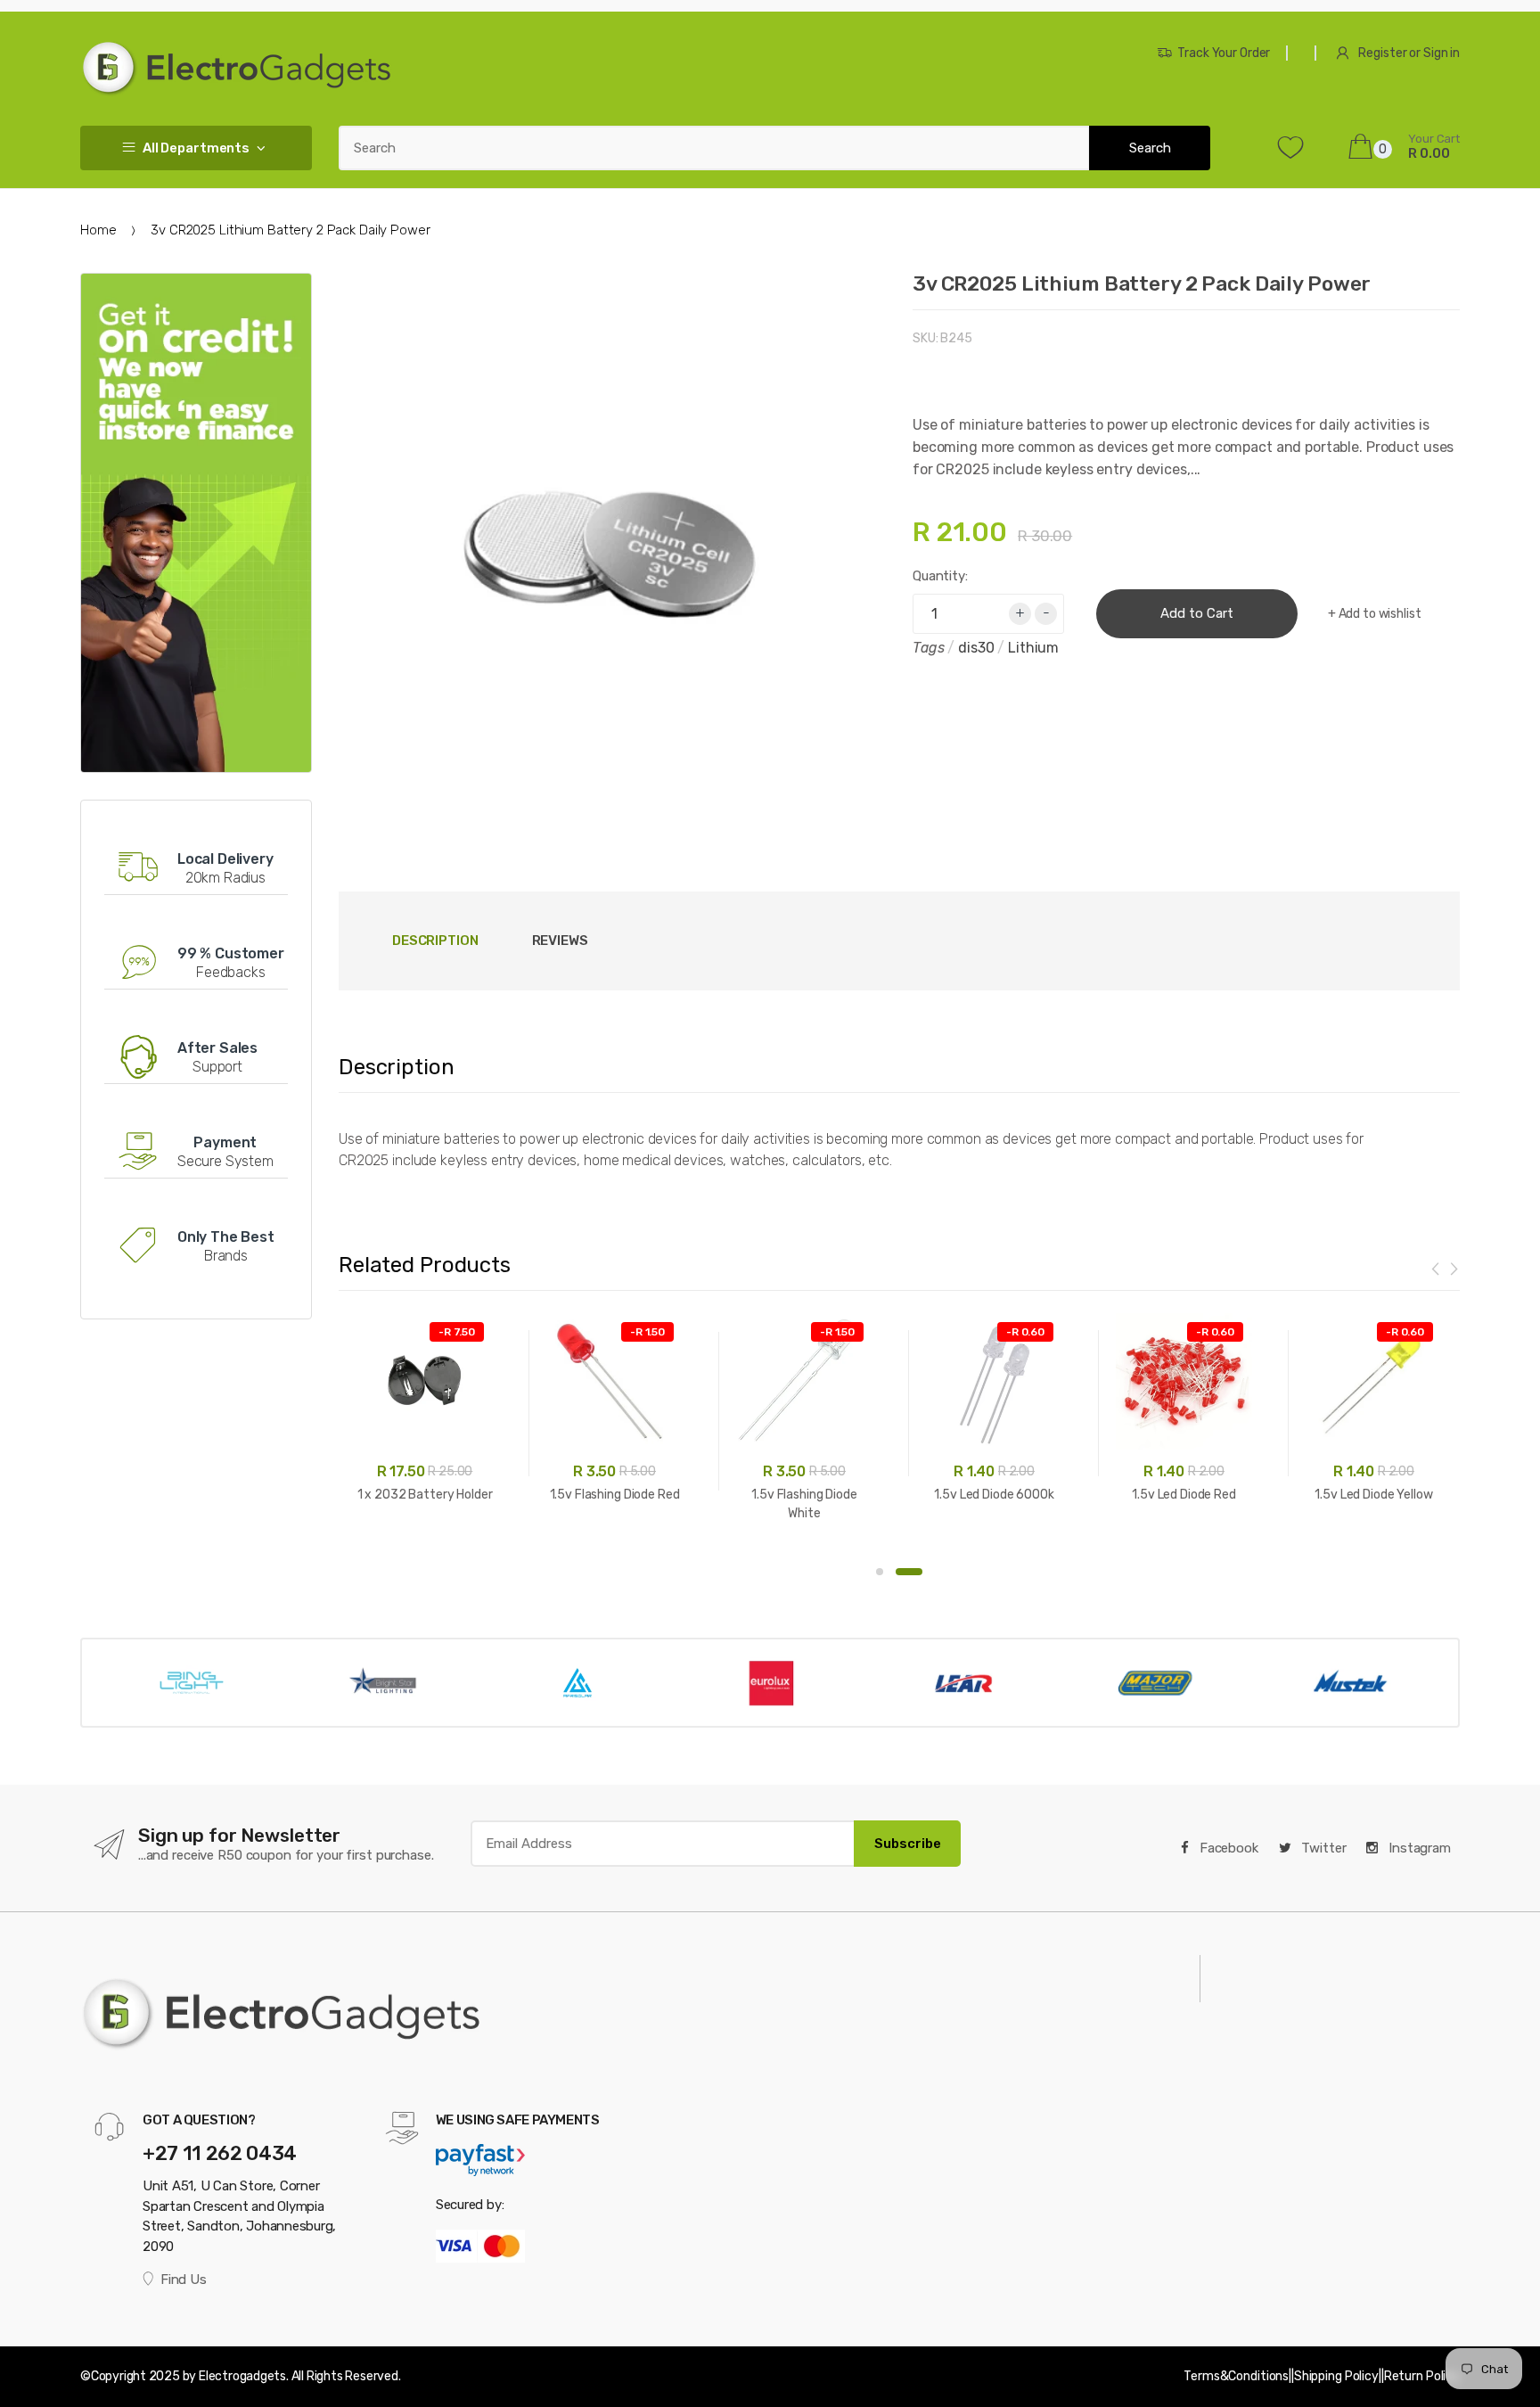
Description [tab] (435, 941)
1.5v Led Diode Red (1184, 1495)
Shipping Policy (1336, 2376)
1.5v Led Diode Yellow (1373, 1495)
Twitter (1323, 1848)
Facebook (1227, 1848)
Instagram (1418, 1848)
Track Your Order (1224, 53)
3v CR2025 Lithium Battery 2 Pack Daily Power (1142, 283)
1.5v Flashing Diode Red (615, 1495)
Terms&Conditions (1236, 2376)
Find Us (183, 2280)
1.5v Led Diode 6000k (994, 1495)
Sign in (1442, 53)
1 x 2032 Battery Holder (425, 1495)
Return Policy (1422, 2376)
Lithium (1033, 648)
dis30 (976, 648)
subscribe (908, 1844)
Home (98, 230)
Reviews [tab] (560, 941)
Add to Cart (1197, 613)
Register (1382, 53)
